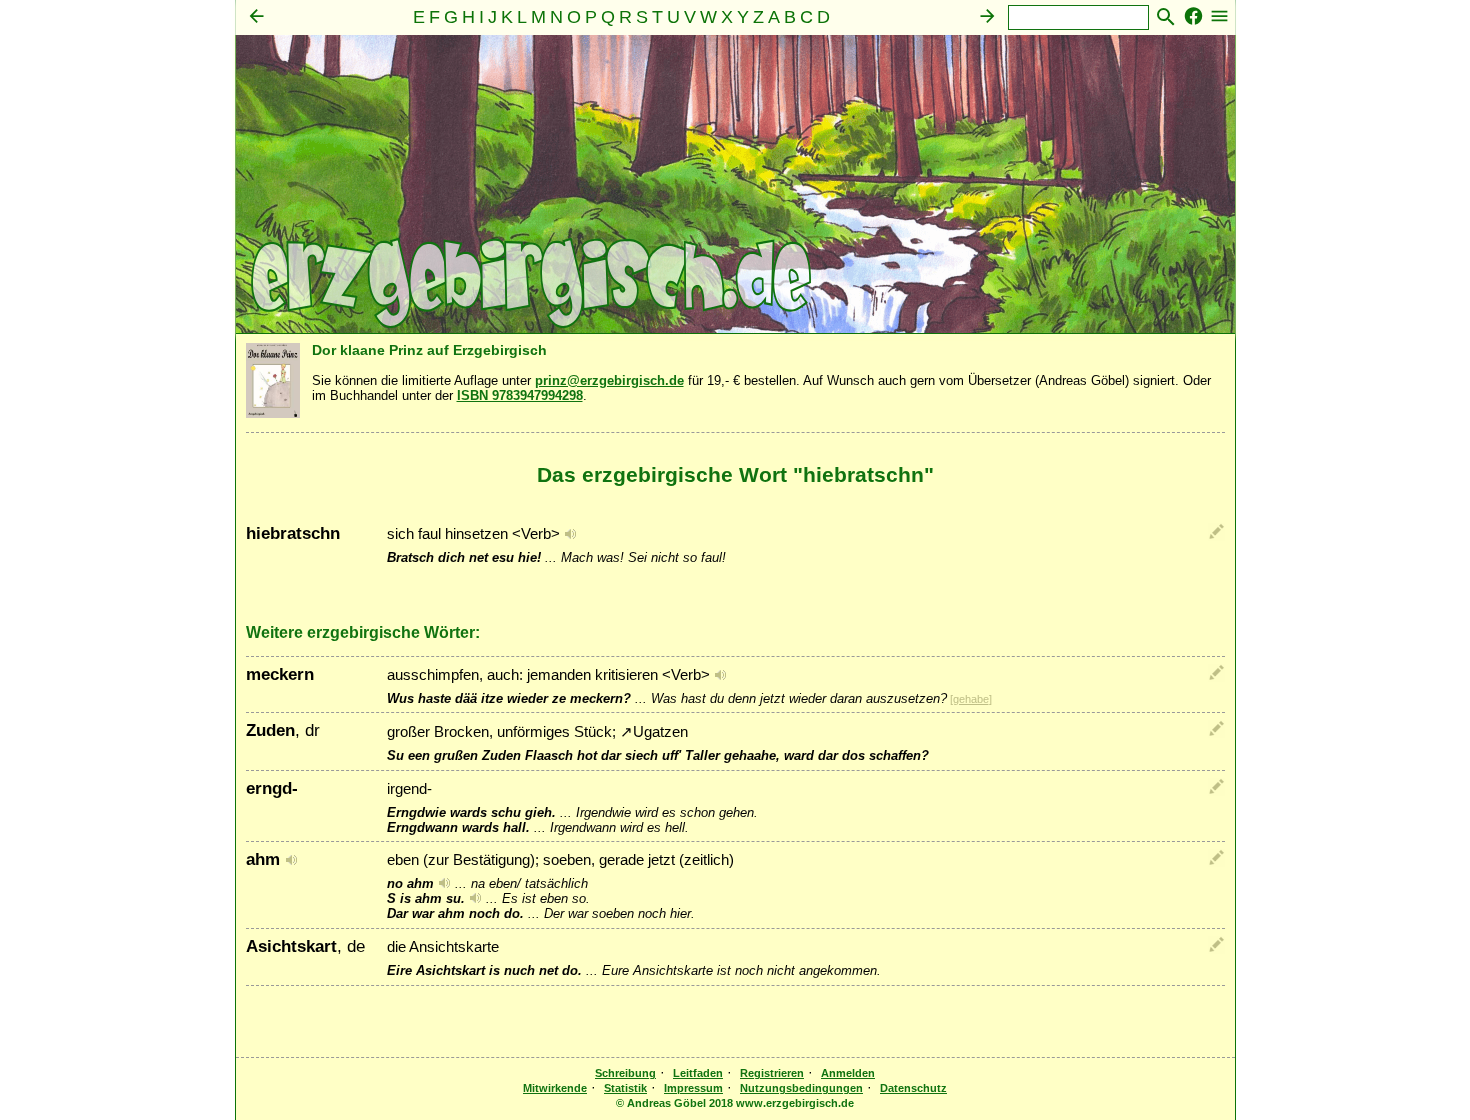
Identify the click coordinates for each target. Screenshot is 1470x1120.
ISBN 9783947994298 (520, 395)
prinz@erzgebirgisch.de (609, 380)
